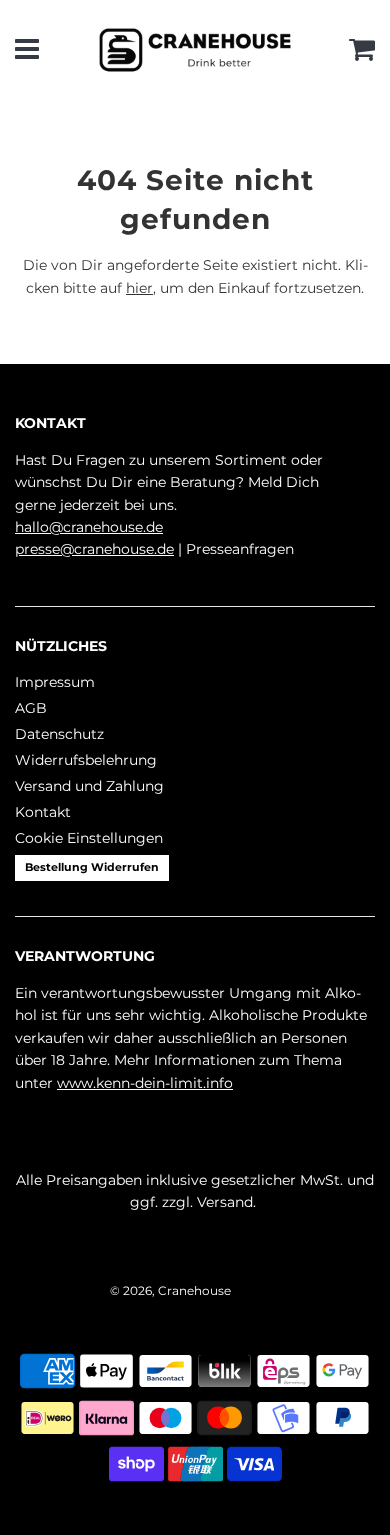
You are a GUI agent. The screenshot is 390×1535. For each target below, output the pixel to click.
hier (139, 288)
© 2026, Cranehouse (170, 1290)
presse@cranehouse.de (94, 549)
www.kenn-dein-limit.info (145, 1083)
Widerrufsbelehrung (86, 760)
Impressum (55, 682)
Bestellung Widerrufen (92, 867)
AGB (31, 708)
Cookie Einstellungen (89, 838)
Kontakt (43, 812)
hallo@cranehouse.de (89, 527)
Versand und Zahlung (89, 786)
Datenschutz (59, 734)
